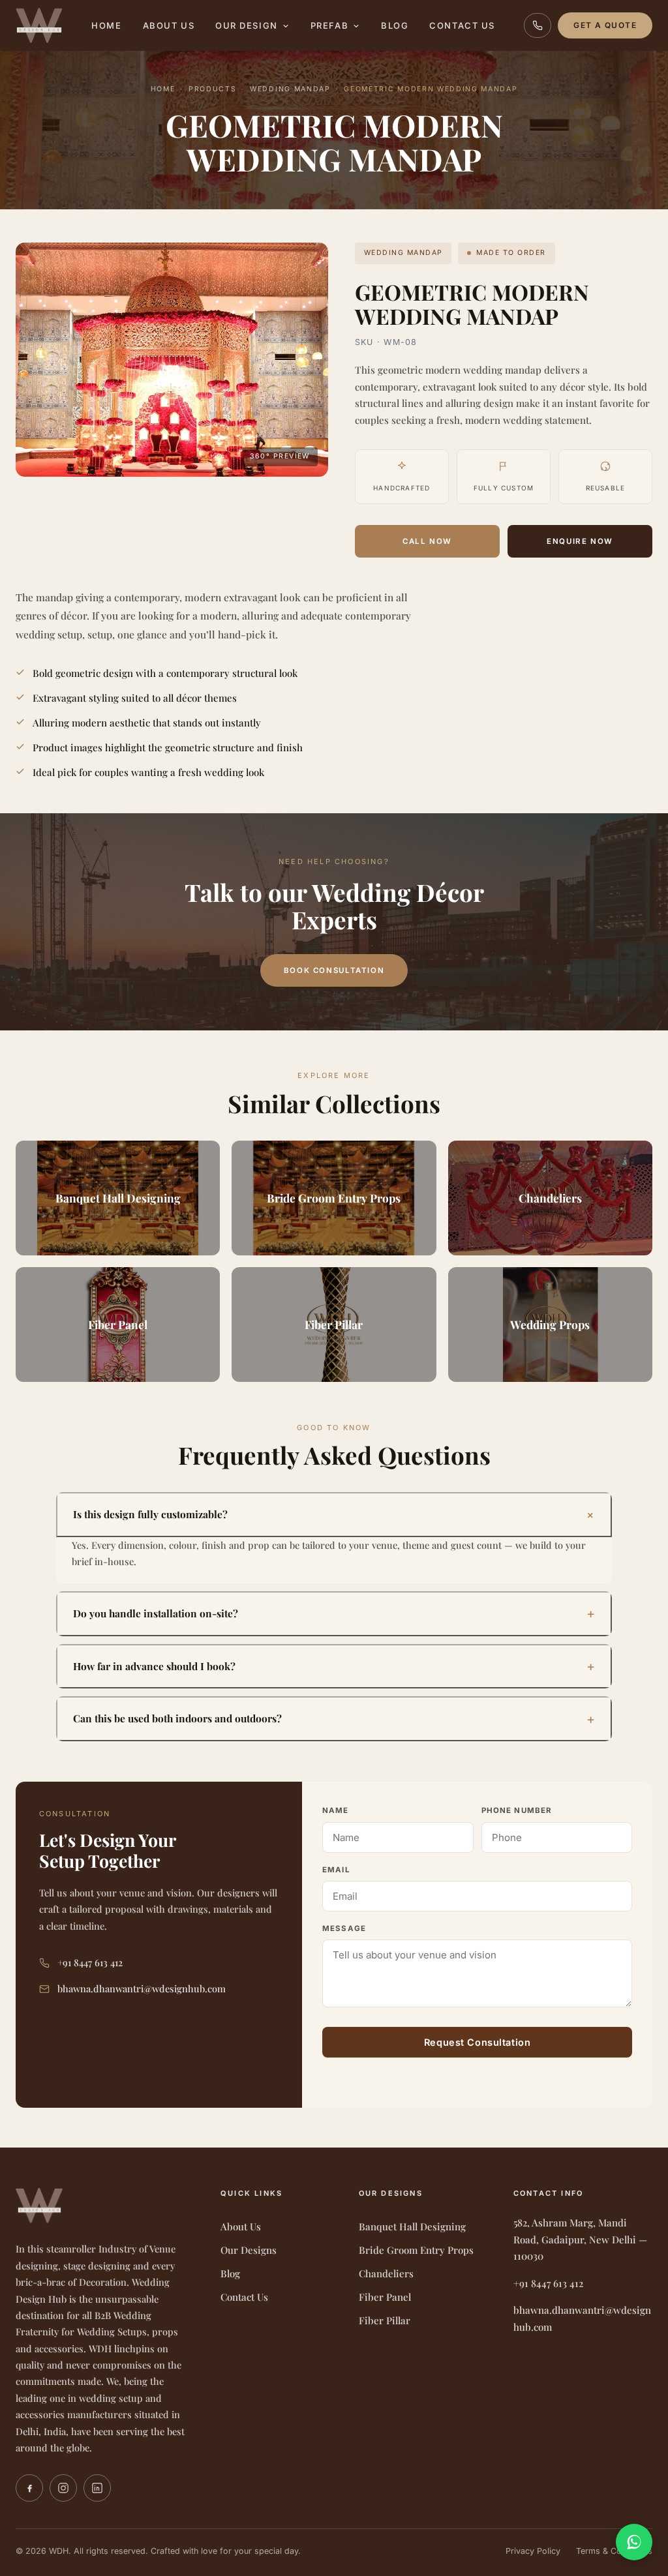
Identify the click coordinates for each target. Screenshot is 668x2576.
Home (106, 25)
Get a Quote (605, 25)
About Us (169, 25)
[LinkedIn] (97, 2488)
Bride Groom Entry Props (416, 2250)
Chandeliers (386, 2273)
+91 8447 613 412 (90, 1962)
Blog (395, 25)
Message (344, 1928)
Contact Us (462, 25)
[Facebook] (29, 2488)
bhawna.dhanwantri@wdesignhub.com (142, 1988)
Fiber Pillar (385, 2320)
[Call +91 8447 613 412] (538, 25)
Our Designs (249, 2250)
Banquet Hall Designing (412, 2226)
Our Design (247, 25)
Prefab (329, 25)
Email (336, 1870)
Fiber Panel (385, 2297)
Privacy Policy (533, 2551)
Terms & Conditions (614, 2551)
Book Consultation (334, 970)
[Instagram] (63, 2488)
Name (336, 1810)
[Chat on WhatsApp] (634, 2542)
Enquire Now (580, 541)
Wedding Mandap (290, 89)
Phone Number (517, 1810)
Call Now (427, 541)
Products (212, 89)
